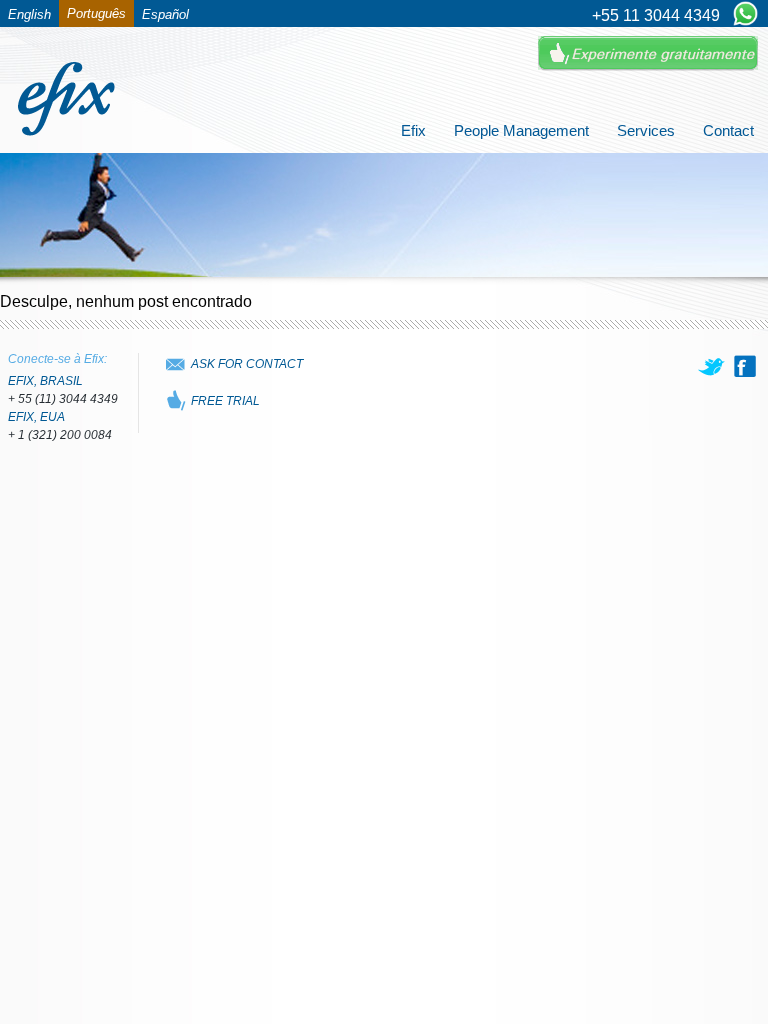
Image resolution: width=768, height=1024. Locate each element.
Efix (413, 130)
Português (96, 13)
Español (165, 14)
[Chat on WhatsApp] (745, 15)
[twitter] (713, 366)
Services (646, 130)
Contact (728, 130)
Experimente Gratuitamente (648, 53)
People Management (521, 130)
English (29, 14)
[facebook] (745, 366)
